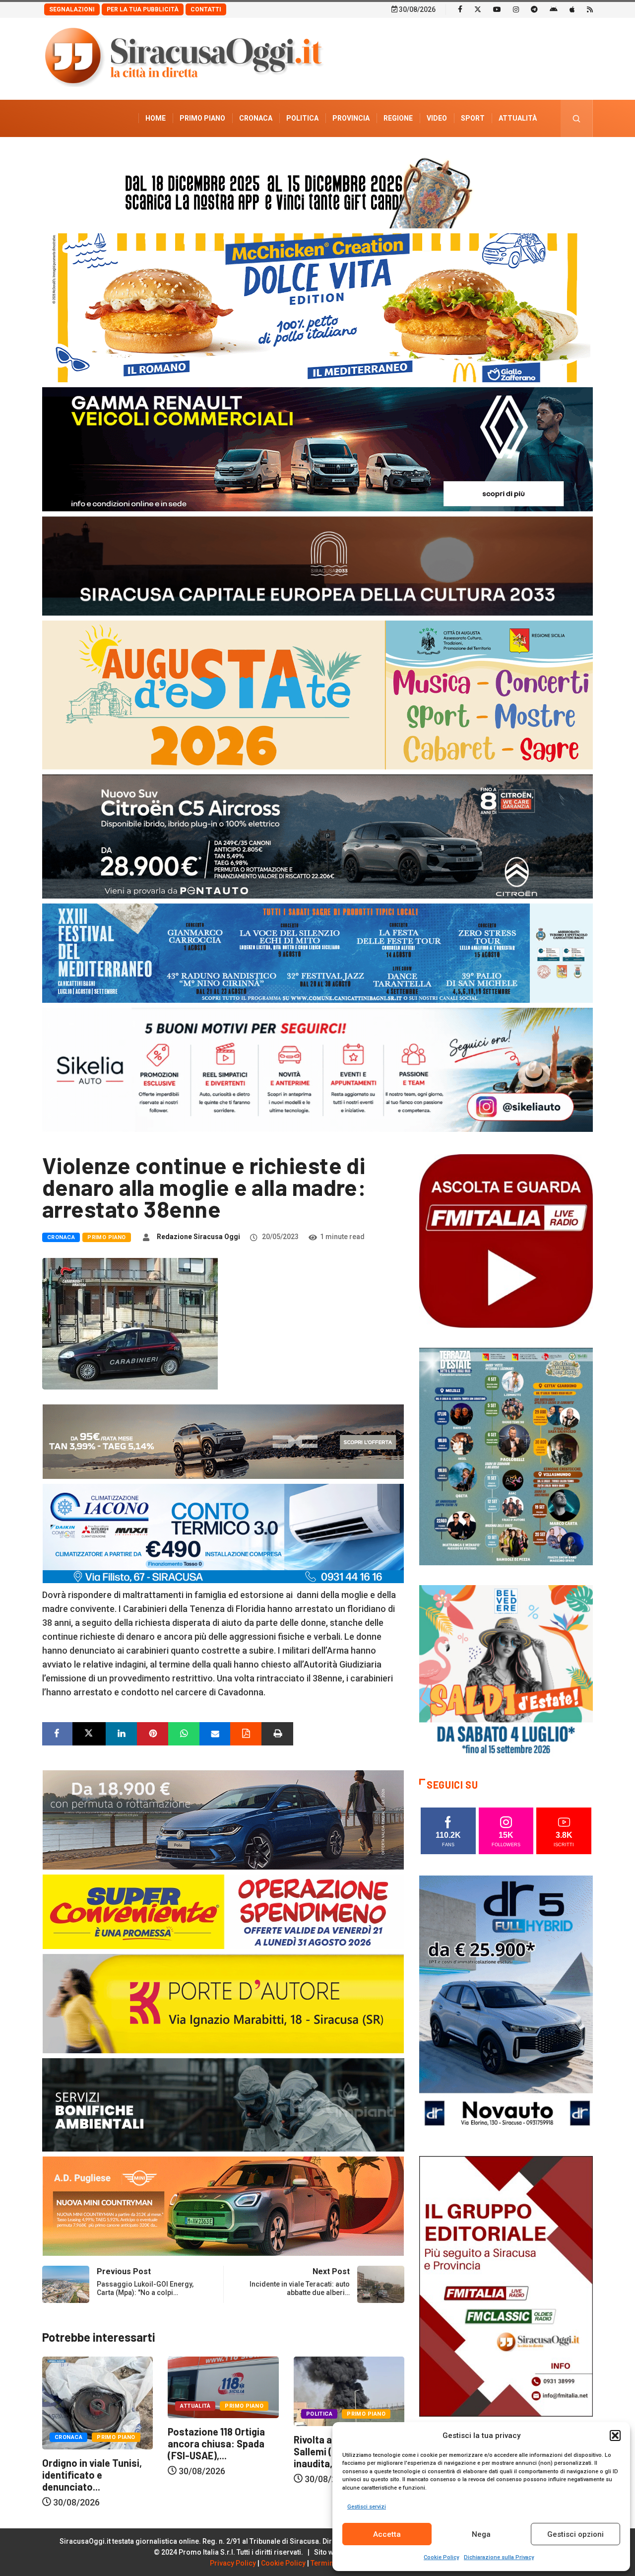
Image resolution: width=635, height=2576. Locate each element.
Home (156, 118)
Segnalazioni (72, 9)
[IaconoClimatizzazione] (223, 1533)
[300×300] (506, 1671)
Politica (302, 118)
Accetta (387, 2534)
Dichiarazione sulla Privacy (499, 2557)
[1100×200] (317, 565)
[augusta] (317, 694)
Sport (473, 118)
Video (437, 118)
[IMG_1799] (223, 1911)
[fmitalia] (317, 952)
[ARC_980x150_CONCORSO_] (317, 190)
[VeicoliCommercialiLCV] (317, 449)
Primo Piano (202, 118)
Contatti (206, 9)
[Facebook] (460, 9)
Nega (481, 2534)
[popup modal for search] (577, 118)
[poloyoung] (223, 1819)
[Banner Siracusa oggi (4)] (317, 836)
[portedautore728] (223, 2003)
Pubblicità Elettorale (494, 155)
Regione (398, 118)
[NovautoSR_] (506, 2005)
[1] (506, 2285)
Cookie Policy (441, 2557)
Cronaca (256, 118)
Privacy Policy (233, 2563)
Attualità (518, 118)
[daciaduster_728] (223, 1441)
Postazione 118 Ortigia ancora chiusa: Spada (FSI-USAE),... (91, 2443)
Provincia (351, 118)
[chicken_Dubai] (317, 307)
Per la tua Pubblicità (143, 9)
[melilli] (506, 1456)
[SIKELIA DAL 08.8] (317, 1069)
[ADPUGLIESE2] (223, 2205)
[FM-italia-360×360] (506, 1240)
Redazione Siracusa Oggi (198, 1237)
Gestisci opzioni (575, 2534)
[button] (615, 2436)
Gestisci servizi (367, 2507)
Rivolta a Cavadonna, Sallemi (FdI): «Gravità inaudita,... (216, 2451)
